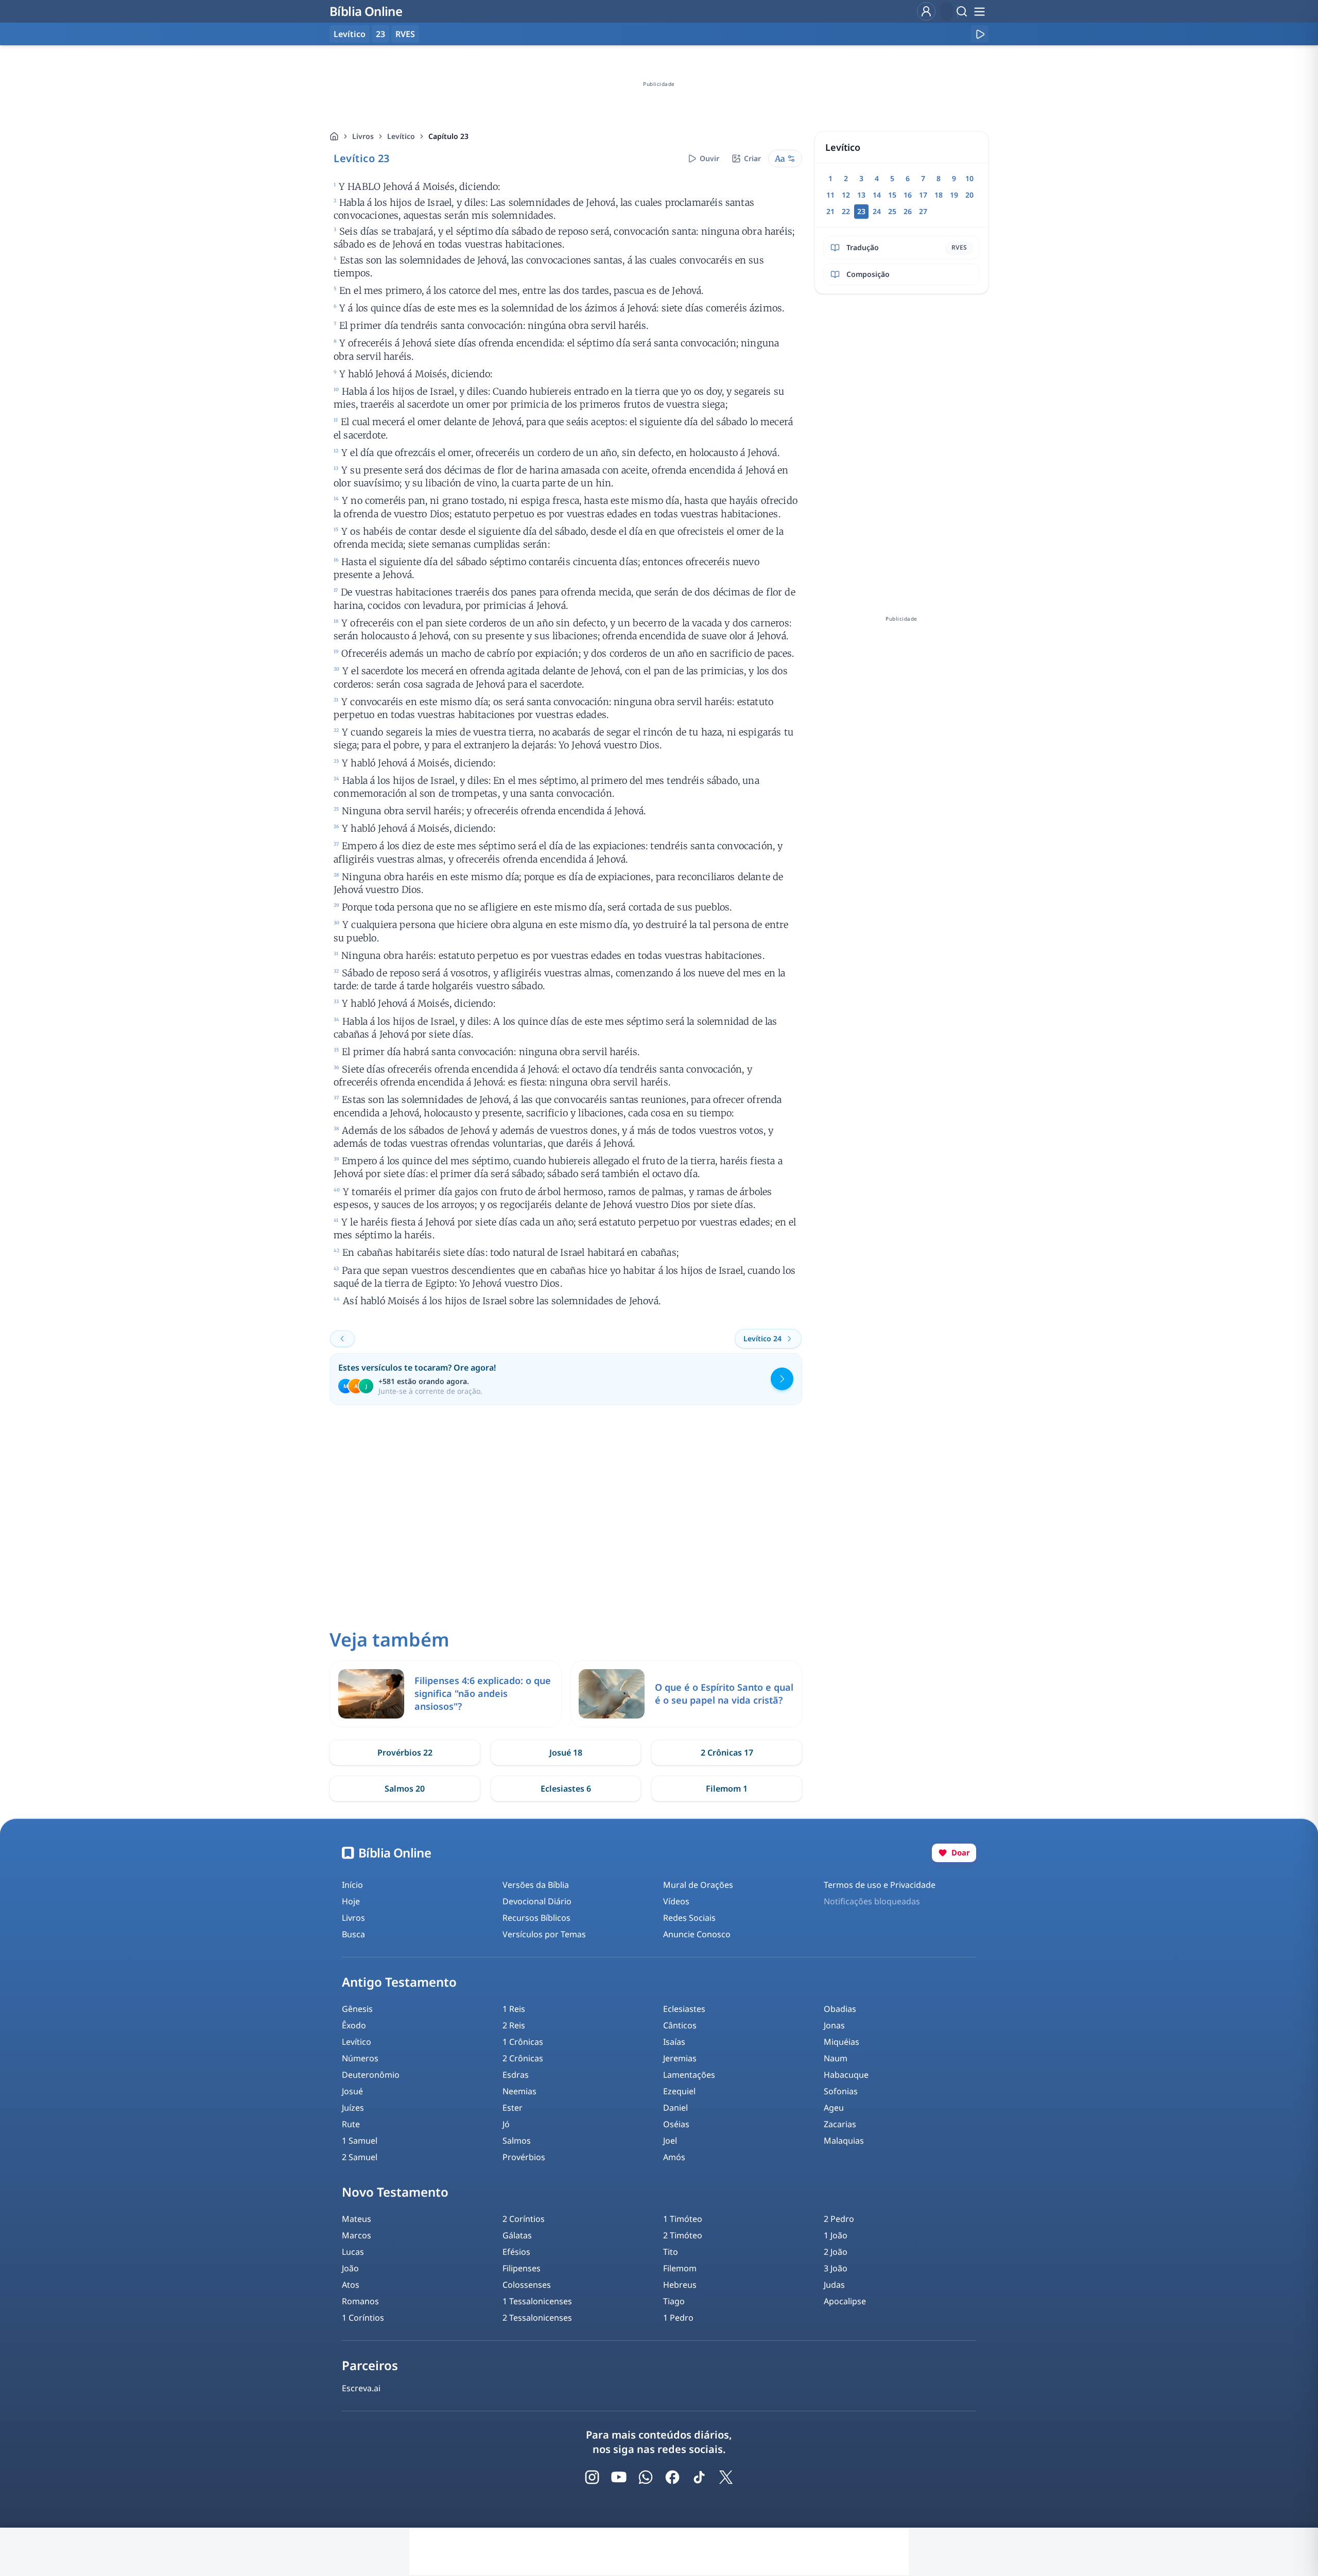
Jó (506, 2124)
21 (830, 211)
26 (908, 211)
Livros (363, 136)
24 (877, 211)
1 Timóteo (683, 2219)
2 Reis (514, 2025)
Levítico (401, 136)
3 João (836, 2268)
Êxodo (354, 2025)
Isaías (674, 2042)
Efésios (516, 2252)
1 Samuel (360, 2141)
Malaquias (844, 2141)
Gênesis (357, 2009)
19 (954, 195)
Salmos (517, 2141)
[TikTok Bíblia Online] (699, 2477)
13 (861, 195)
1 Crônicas (523, 2042)
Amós (674, 2157)
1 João (836, 2235)
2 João (836, 2252)
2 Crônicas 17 (727, 1753)
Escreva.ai (361, 2388)
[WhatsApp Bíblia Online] (646, 2477)
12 (846, 195)
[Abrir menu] (979, 11)
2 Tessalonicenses (537, 2318)
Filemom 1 (727, 1789)
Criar (752, 158)
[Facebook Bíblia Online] (672, 2477)
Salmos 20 (405, 1789)
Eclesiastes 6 (566, 1789)
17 (923, 195)
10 (969, 178)
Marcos (357, 2235)
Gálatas (517, 2235)
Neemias (519, 2091)
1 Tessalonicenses (537, 2301)
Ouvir (709, 158)
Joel (670, 2141)
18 (939, 195)
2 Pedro (839, 2219)
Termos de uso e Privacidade (880, 1885)
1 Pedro (678, 2318)
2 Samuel (360, 2157)
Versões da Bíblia (536, 1885)
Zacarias (840, 2124)
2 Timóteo (683, 2235)
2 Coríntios (524, 2219)
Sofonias (841, 2091)
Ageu (834, 2108)
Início (352, 1885)
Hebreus (680, 2285)
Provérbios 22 (405, 1753)
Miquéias (842, 2042)
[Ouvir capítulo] (980, 34)
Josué (352, 2091)
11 (830, 195)
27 (923, 211)
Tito (671, 2252)
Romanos (360, 2301)
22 (846, 211)
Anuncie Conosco (697, 1934)
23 (380, 34)
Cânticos (680, 2025)
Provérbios (524, 2157)
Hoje (351, 1901)
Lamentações (689, 2075)
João (350, 2268)
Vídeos (676, 1901)
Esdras (516, 2075)
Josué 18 (566, 1753)
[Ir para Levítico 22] (342, 1339)
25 (892, 211)
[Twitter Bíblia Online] (726, 2477)
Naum (836, 2058)
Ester (513, 2108)
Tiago (674, 2301)
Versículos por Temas (544, 1934)
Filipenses (522, 2268)
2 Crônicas (523, 2058)
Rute (351, 2124)
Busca (353, 1934)
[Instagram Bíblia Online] (592, 2477)
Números (360, 2058)
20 (969, 195)
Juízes (353, 2108)
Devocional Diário (537, 1901)
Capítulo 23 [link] (448, 136)
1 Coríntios (363, 2318)
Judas (834, 2285)
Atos (351, 2285)
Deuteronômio (371, 2075)
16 (908, 195)
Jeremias (680, 2058)
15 (892, 195)
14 (877, 195)
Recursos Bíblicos (536, 1918)
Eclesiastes (684, 2009)
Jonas (834, 2025)
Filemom (680, 2268)
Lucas (353, 2252)
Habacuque (846, 2075)
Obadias (840, 2009)
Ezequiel (679, 2091)
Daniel (675, 2108)
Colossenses (527, 2285)
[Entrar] (926, 11)
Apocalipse (845, 2301)
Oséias (676, 2124)
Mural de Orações (698, 1885)
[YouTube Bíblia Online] (619, 2477)
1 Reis (514, 2009)
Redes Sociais (689, 1918)
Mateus (357, 2219)
